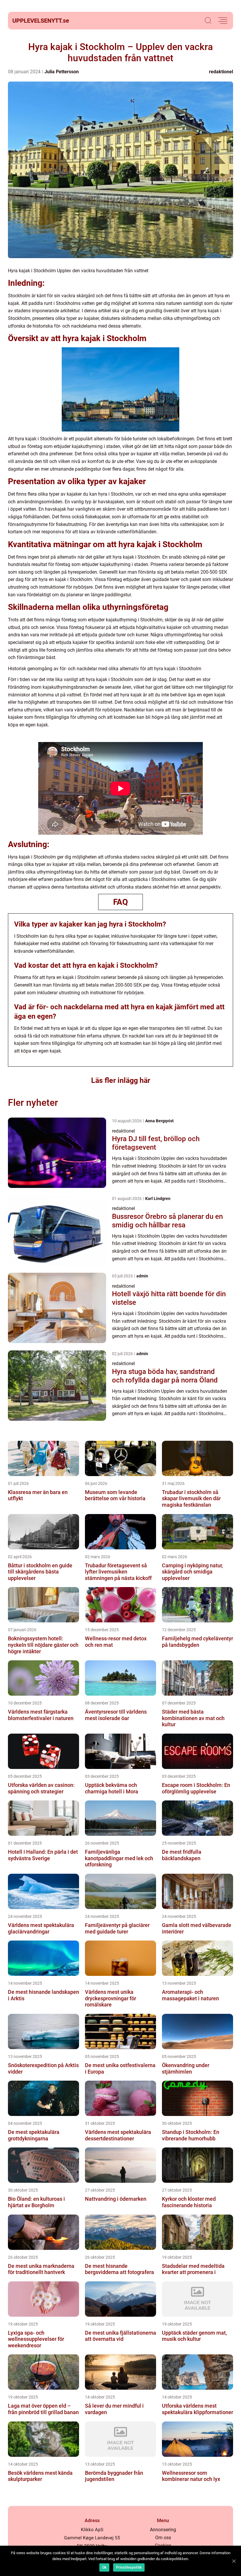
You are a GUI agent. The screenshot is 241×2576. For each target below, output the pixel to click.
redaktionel (221, 72)
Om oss (163, 2538)
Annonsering (163, 2530)
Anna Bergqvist (159, 1121)
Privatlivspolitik (129, 2567)
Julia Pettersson (62, 72)
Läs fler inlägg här (121, 1080)
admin (142, 1276)
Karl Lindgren (158, 1199)
